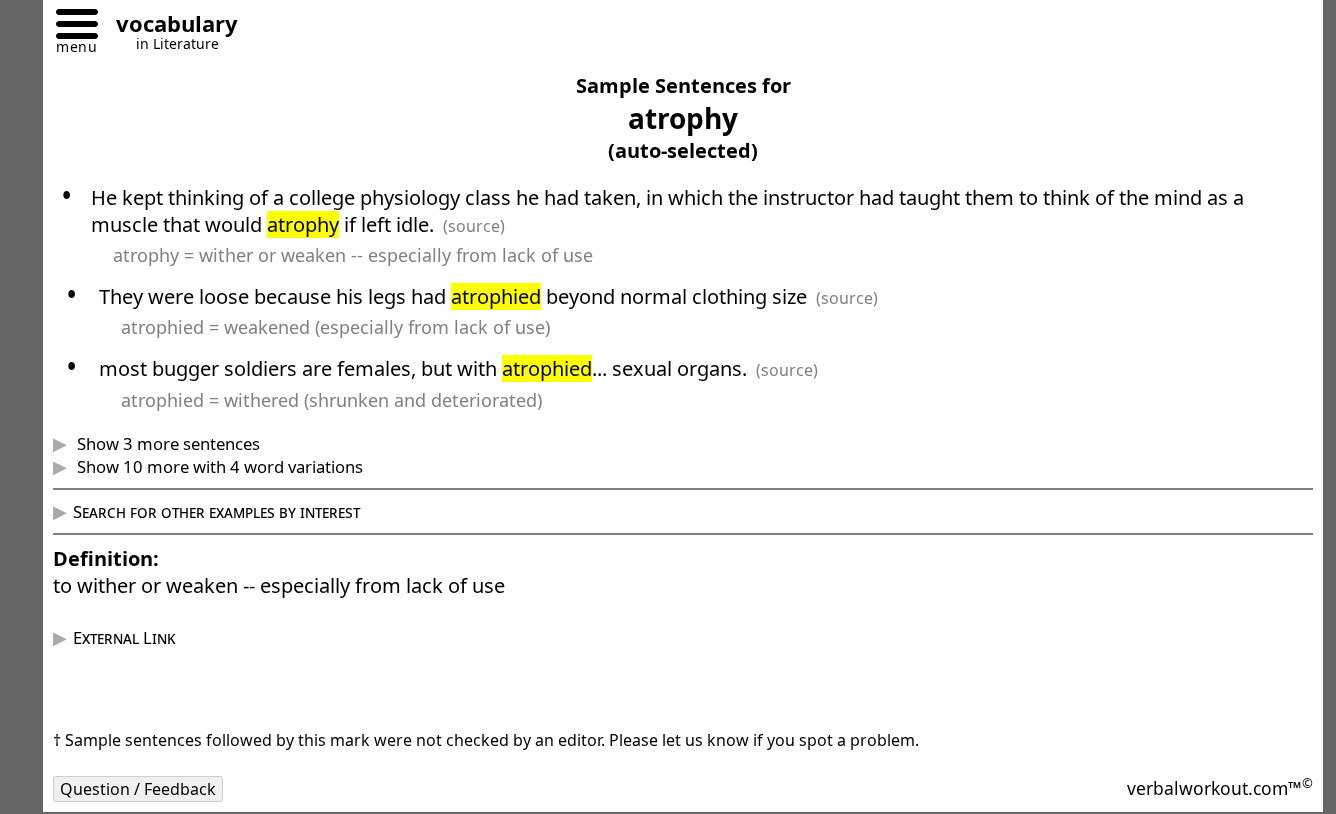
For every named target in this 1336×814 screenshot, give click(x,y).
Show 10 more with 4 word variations (218, 466)
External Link (124, 637)
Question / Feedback (138, 789)
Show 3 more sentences (166, 443)
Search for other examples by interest (216, 511)
